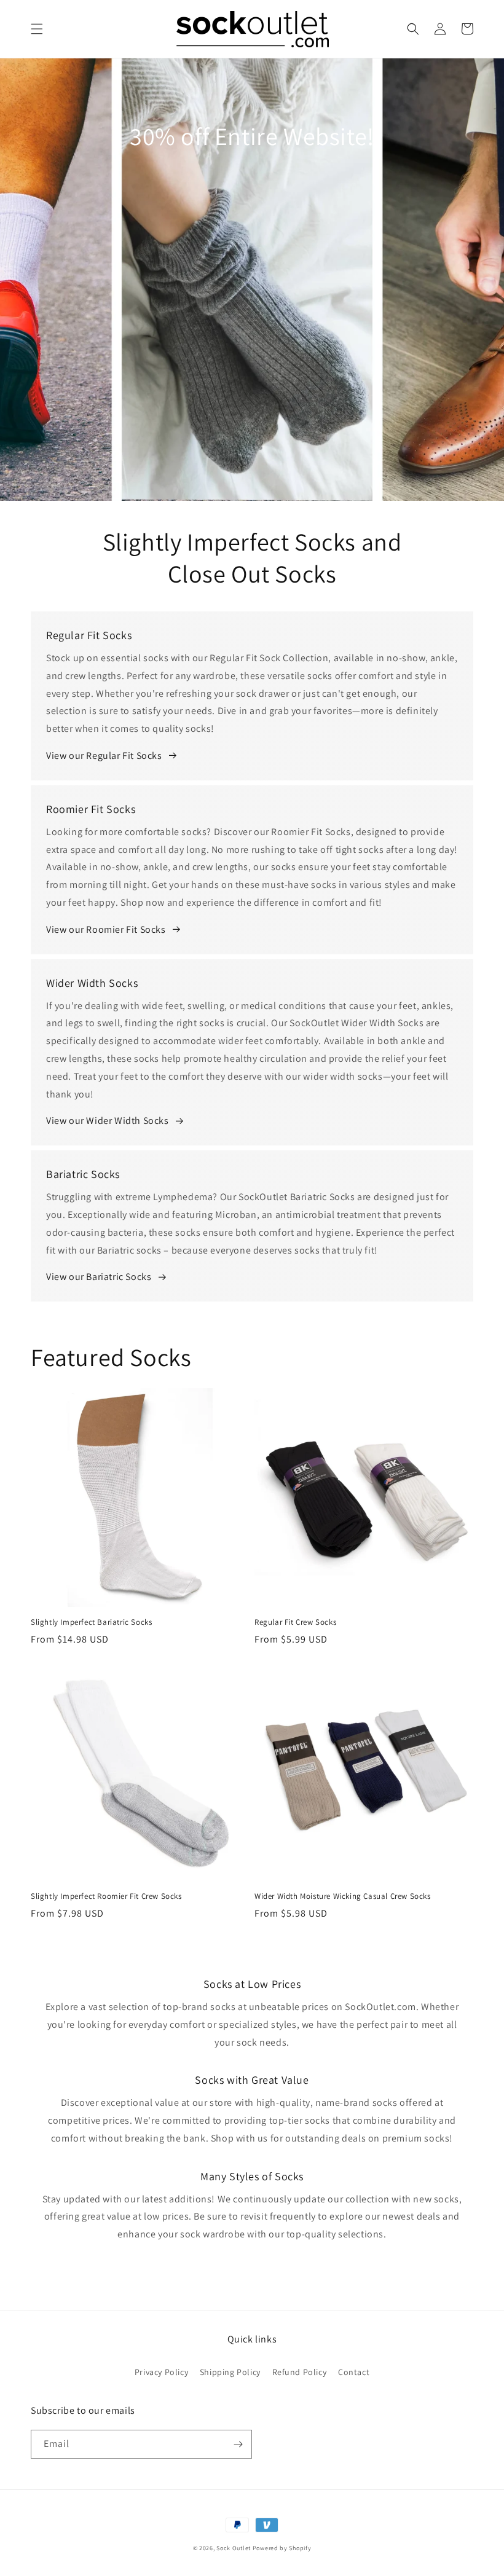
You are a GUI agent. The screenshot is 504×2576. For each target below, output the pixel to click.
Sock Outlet (234, 2548)
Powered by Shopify (282, 2548)
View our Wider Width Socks (108, 1121)
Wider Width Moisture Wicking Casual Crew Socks (343, 1896)
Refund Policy (300, 2372)
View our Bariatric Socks (99, 1277)
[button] (37, 29)
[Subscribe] (238, 2444)
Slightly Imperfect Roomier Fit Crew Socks (106, 1896)
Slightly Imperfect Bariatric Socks (91, 1622)
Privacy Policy (161, 2372)
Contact (354, 2372)
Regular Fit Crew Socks (295, 1622)
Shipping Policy (230, 2372)
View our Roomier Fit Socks (106, 929)
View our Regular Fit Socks (104, 756)
